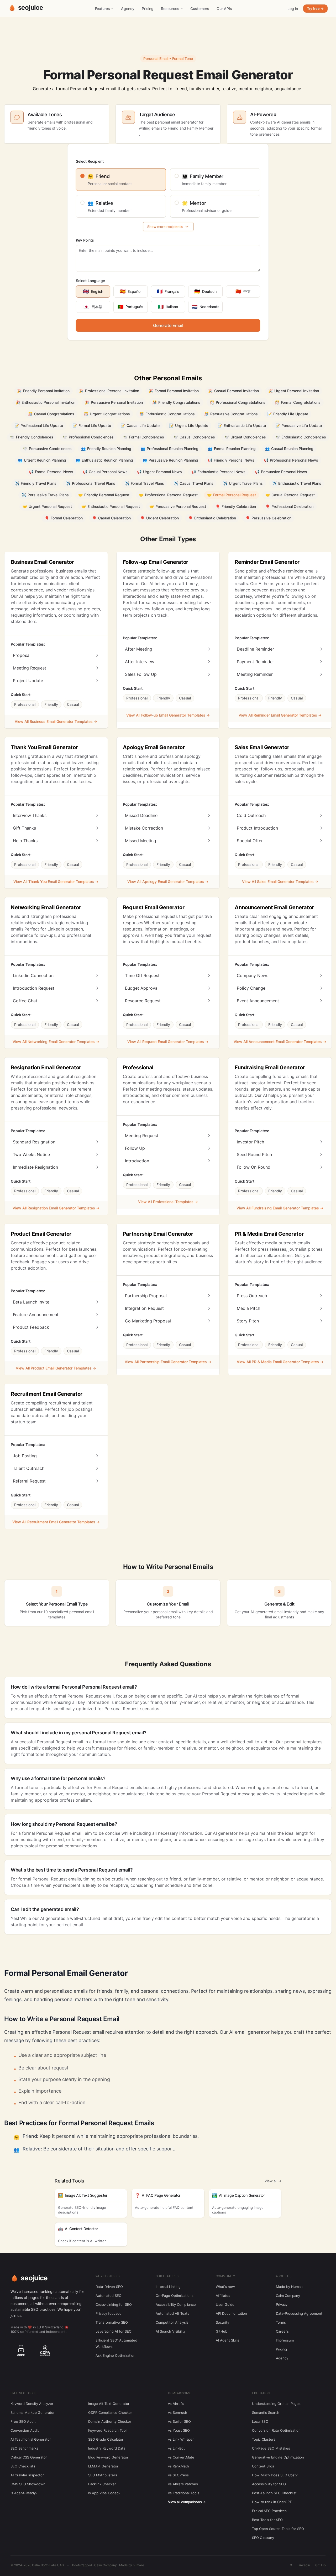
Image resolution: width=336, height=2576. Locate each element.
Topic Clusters (264, 2439)
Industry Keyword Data (107, 2448)
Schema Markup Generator (33, 2413)
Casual (73, 704)
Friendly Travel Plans (36, 483)
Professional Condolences (88, 437)
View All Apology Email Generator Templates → (168, 881)
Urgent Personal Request (47, 506)
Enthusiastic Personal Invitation (45, 402)
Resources (170, 9)
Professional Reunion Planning (170, 449)
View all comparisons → (187, 2502)
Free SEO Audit (23, 2421)
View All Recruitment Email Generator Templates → (56, 1522)
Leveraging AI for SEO (114, 2331)
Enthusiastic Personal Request (111, 506)
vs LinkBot (176, 2448)
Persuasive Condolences (47, 449)
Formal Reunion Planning (232, 449)
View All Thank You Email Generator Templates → (56, 881)
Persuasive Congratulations (231, 414)
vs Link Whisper (181, 2439)
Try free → (315, 8)
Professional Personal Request (168, 495)
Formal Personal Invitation (174, 391)
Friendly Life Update (288, 414)
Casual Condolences (194, 437)
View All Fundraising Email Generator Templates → (280, 1208)
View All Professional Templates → (168, 1202)
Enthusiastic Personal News (218, 472)
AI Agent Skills (227, 2340)
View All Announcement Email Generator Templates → (280, 1042)
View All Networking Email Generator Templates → (56, 1042)
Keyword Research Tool (107, 2430)
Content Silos (263, 2466)
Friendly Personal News (231, 460)
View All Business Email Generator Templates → (56, 721)
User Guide (225, 2304)
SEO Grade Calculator (106, 2439)
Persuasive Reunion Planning (170, 460)
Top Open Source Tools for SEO (278, 2529)
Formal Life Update (92, 425)
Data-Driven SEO (109, 2287)
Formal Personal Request (232, 495)
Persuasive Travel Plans (45, 495)
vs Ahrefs (176, 2404)
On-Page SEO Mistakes (271, 2448)
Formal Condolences (144, 437)
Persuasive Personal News (281, 472)
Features (103, 9)
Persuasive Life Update (299, 425)
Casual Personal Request (290, 495)
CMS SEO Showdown (28, 2484)
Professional (25, 704)
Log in (293, 9)
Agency (128, 9)
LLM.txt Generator (103, 2466)
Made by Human (289, 2287)
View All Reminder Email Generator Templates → (280, 715)
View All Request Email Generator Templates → (168, 1042)
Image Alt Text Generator (109, 2404)
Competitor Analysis (172, 2322)
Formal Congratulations (298, 402)
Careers (282, 2331)
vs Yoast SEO (179, 2430)
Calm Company (288, 2296)
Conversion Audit (25, 2430)
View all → (273, 2181)
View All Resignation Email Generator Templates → (56, 1208)
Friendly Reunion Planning (106, 449)
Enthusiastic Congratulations (167, 414)
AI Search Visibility (171, 2331)
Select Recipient (90, 161)
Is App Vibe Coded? (104, 2493)
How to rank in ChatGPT (272, 2502)
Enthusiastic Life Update (242, 425)
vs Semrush (178, 2413)
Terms (281, 2322)
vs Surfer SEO (179, 2421)
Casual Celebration (111, 518)
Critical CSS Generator (29, 2457)
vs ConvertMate (181, 2457)
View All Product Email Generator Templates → (56, 1368)
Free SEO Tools (23, 2393)
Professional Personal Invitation (109, 391)
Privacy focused (109, 2313)
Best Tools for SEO (267, 2520)
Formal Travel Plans (144, 483)
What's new (225, 2287)
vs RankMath (178, 2466)
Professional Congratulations (238, 402)
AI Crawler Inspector (27, 2475)
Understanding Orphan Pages (276, 2404)
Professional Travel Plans (91, 483)
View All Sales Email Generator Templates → (280, 881)
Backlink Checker (102, 2484)
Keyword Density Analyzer (32, 2404)
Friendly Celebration (236, 506)
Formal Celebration (64, 518)
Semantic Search (266, 2413)
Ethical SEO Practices (269, 2511)
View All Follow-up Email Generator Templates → (168, 715)
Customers (200, 9)
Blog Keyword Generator (108, 2457)
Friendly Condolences (32, 437)
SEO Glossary (263, 2538)
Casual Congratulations (51, 414)
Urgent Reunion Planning (42, 460)
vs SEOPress (178, 2475)
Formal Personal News (51, 472)
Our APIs (224, 9)
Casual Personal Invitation (233, 391)
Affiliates (223, 2296)
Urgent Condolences (245, 437)
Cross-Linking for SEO (114, 2304)
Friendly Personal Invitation (43, 391)
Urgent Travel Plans (243, 483)
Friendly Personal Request (104, 495)
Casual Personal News (105, 472)
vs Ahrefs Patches (183, 2484)
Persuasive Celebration (268, 518)
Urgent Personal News (159, 472)
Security (222, 2322)
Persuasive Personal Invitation (114, 402)
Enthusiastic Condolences (301, 437)
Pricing (148, 9)
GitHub (222, 2331)
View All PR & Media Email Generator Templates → (280, 1362)
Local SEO (260, 2421)
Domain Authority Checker (110, 2421)
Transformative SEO (112, 2322)
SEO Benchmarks (24, 2448)
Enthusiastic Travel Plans (297, 483)
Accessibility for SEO (269, 2484)
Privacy (282, 2304)
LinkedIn (304, 2565)
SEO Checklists (23, 2466)
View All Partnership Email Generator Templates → (168, 1362)
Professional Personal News (291, 460)
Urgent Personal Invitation (294, 391)
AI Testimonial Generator (31, 2439)
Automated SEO (109, 2296)
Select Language (90, 281)
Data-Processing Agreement (299, 2313)
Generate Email (168, 325)
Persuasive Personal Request (178, 506)
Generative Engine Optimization (278, 2457)
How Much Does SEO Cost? (275, 2475)
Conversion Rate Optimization (276, 2430)
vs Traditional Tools (184, 2493)
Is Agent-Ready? (24, 2493)
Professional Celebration (289, 506)
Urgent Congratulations (107, 414)
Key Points (85, 240)
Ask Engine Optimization (115, 2355)
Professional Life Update (39, 425)
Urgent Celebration (159, 518)
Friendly (51, 704)
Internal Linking (168, 2287)
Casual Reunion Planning (289, 449)
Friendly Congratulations (176, 402)
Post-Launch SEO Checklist (274, 2493)
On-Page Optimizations (175, 2296)
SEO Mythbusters (103, 2475)
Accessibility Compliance (176, 2304)
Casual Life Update (140, 425)
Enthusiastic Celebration (212, 518)
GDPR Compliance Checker (110, 2413)
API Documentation (231, 2313)
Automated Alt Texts (172, 2313)
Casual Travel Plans (193, 483)
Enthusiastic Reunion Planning (104, 460)
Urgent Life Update (189, 425)
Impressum (285, 2340)
